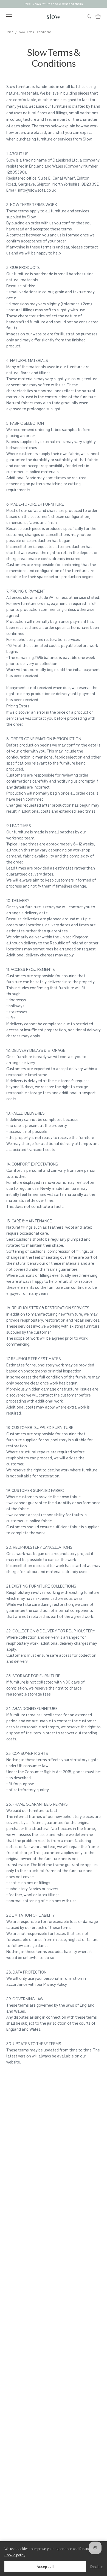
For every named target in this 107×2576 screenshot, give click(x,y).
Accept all (45, 2566)
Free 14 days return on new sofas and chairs (54, 4)
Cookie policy (15, 2555)
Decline (96, 2566)
